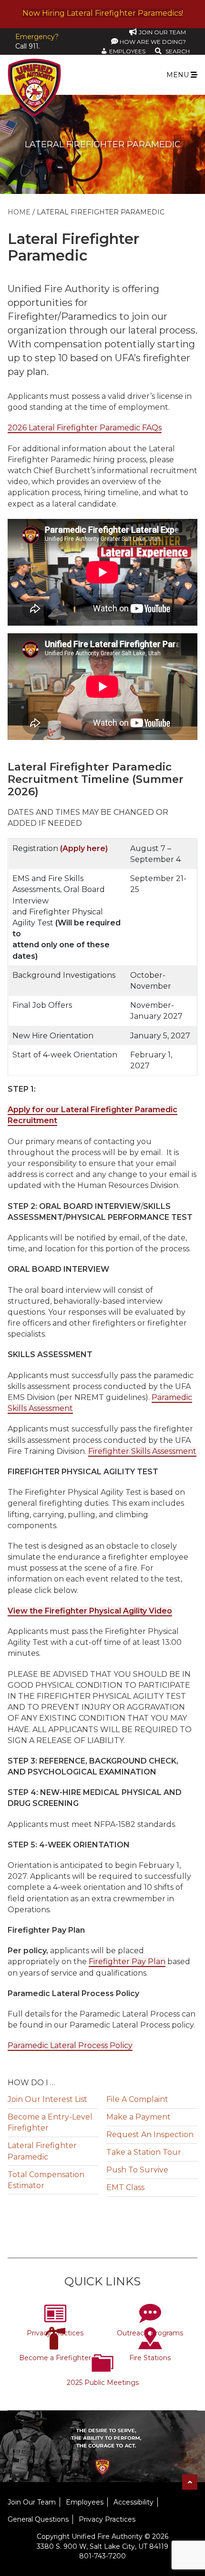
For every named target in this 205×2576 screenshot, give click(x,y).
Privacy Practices (55, 2333)
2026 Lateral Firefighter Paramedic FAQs (85, 428)
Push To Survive (137, 2170)
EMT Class (125, 2187)
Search (178, 51)
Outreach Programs (150, 2333)
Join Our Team (32, 2502)
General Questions (38, 2519)
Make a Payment (138, 2117)
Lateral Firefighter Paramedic (42, 2151)
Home (19, 212)
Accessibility (133, 2502)
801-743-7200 (102, 2556)
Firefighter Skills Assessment (142, 1451)
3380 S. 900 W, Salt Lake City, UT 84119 (102, 2546)
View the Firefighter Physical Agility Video (90, 1611)
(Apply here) (84, 848)
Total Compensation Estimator (46, 2180)
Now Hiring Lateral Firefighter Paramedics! (103, 13)
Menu (179, 75)
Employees (85, 2502)
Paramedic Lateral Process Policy (70, 2045)
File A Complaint (137, 2099)
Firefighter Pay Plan (127, 1962)
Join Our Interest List (47, 2099)
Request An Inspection (150, 2135)
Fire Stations (150, 2358)
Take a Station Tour (144, 2152)
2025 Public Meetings (103, 2383)
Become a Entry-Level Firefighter (50, 2122)
